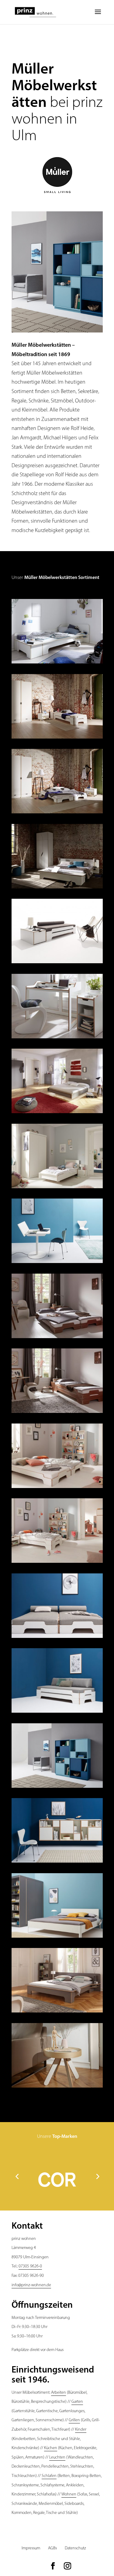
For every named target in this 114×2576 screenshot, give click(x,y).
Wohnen (69, 2494)
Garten (77, 2402)
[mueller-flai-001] (57, 1113)
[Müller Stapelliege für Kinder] (57, 1488)
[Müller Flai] (57, 1938)
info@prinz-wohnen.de (31, 2285)
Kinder (81, 2430)
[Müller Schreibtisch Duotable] (57, 1263)
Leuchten (57, 2457)
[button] (17, 2176)
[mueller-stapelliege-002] (57, 813)
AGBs (52, 2548)
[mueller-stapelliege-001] (57, 963)
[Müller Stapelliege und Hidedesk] (57, 1338)
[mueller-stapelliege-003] (57, 739)
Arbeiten (59, 2393)
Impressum (31, 2548)
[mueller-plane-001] (57, 663)
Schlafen (49, 2476)
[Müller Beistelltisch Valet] (57, 2088)
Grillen (74, 2420)
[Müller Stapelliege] (57, 1638)
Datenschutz (75, 2548)
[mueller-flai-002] (57, 1188)
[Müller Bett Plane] (57, 2012)
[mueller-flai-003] (57, 1038)
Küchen (51, 2448)
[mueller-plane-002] (57, 888)
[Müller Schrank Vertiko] (57, 1788)
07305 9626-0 (30, 2266)
